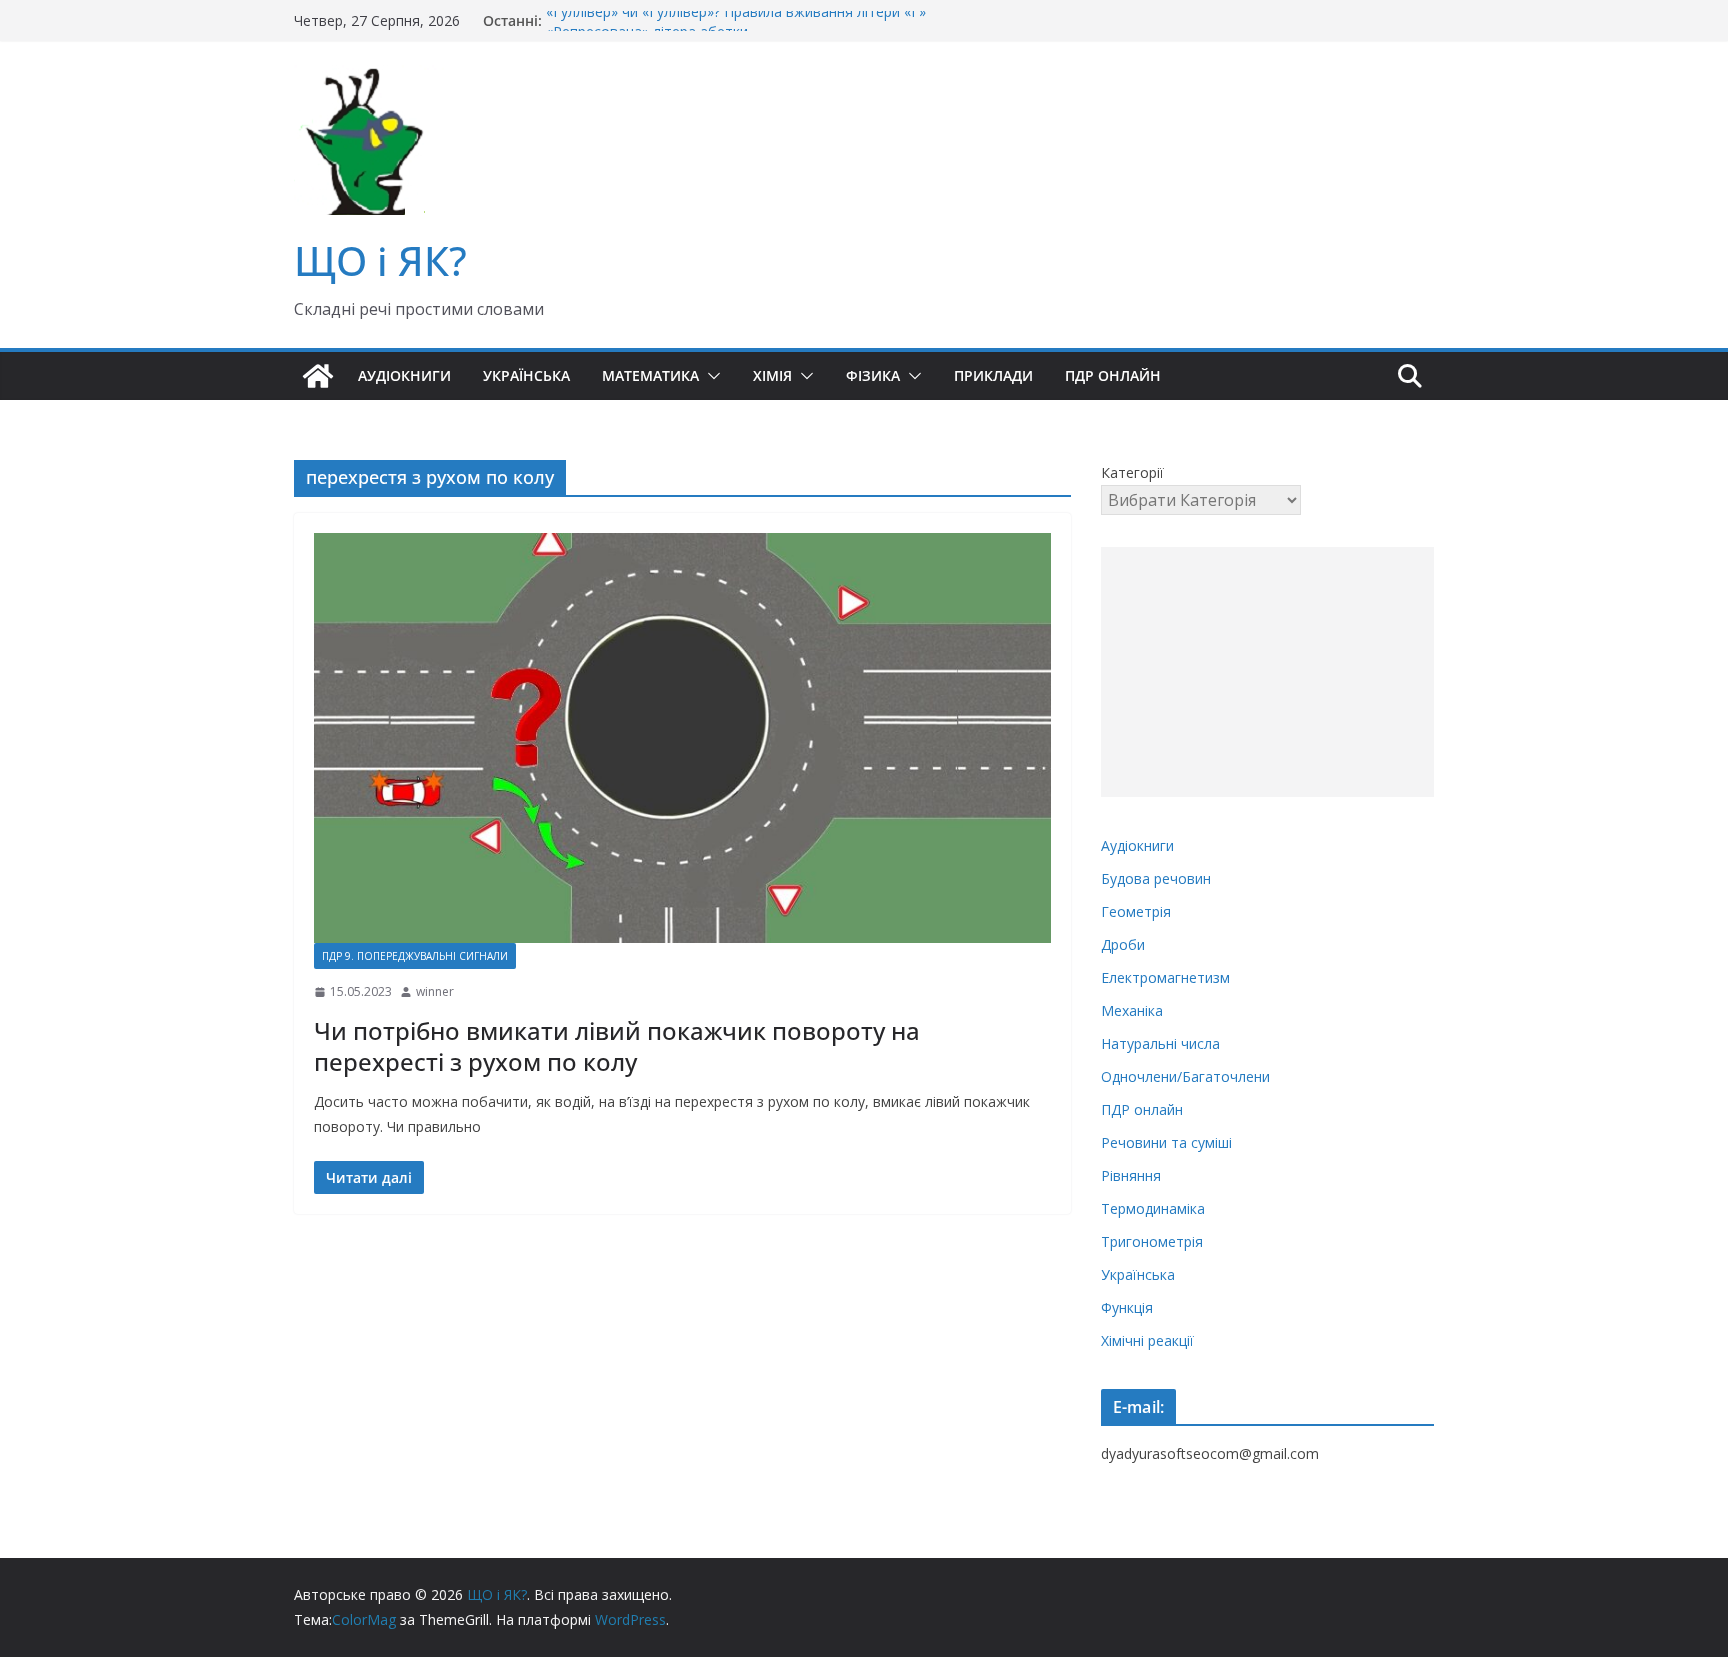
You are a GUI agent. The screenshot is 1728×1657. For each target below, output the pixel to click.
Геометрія (1136, 911)
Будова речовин (1156, 878)
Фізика (873, 375)
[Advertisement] (1267, 672)
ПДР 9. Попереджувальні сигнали (415, 956)
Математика (650, 375)
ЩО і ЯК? (380, 260)
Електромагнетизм (1165, 977)
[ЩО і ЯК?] (318, 376)
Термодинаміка (1153, 1208)
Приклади (993, 375)
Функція (1127, 1307)
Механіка (1132, 1010)
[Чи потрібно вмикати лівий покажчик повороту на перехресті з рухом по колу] (682, 738)
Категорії (1132, 472)
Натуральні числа (1160, 1043)
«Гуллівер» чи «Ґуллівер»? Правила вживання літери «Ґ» (736, 20)
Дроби (1123, 944)
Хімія (772, 375)
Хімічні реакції (1147, 1340)
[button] (710, 376)
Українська (526, 375)
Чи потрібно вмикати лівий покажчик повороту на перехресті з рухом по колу (617, 1046)
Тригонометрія (1152, 1241)
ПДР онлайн (1113, 375)
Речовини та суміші (1166, 1142)
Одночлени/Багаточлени (1185, 1076)
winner (435, 991)
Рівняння (1131, 1175)
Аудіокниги (404, 375)
